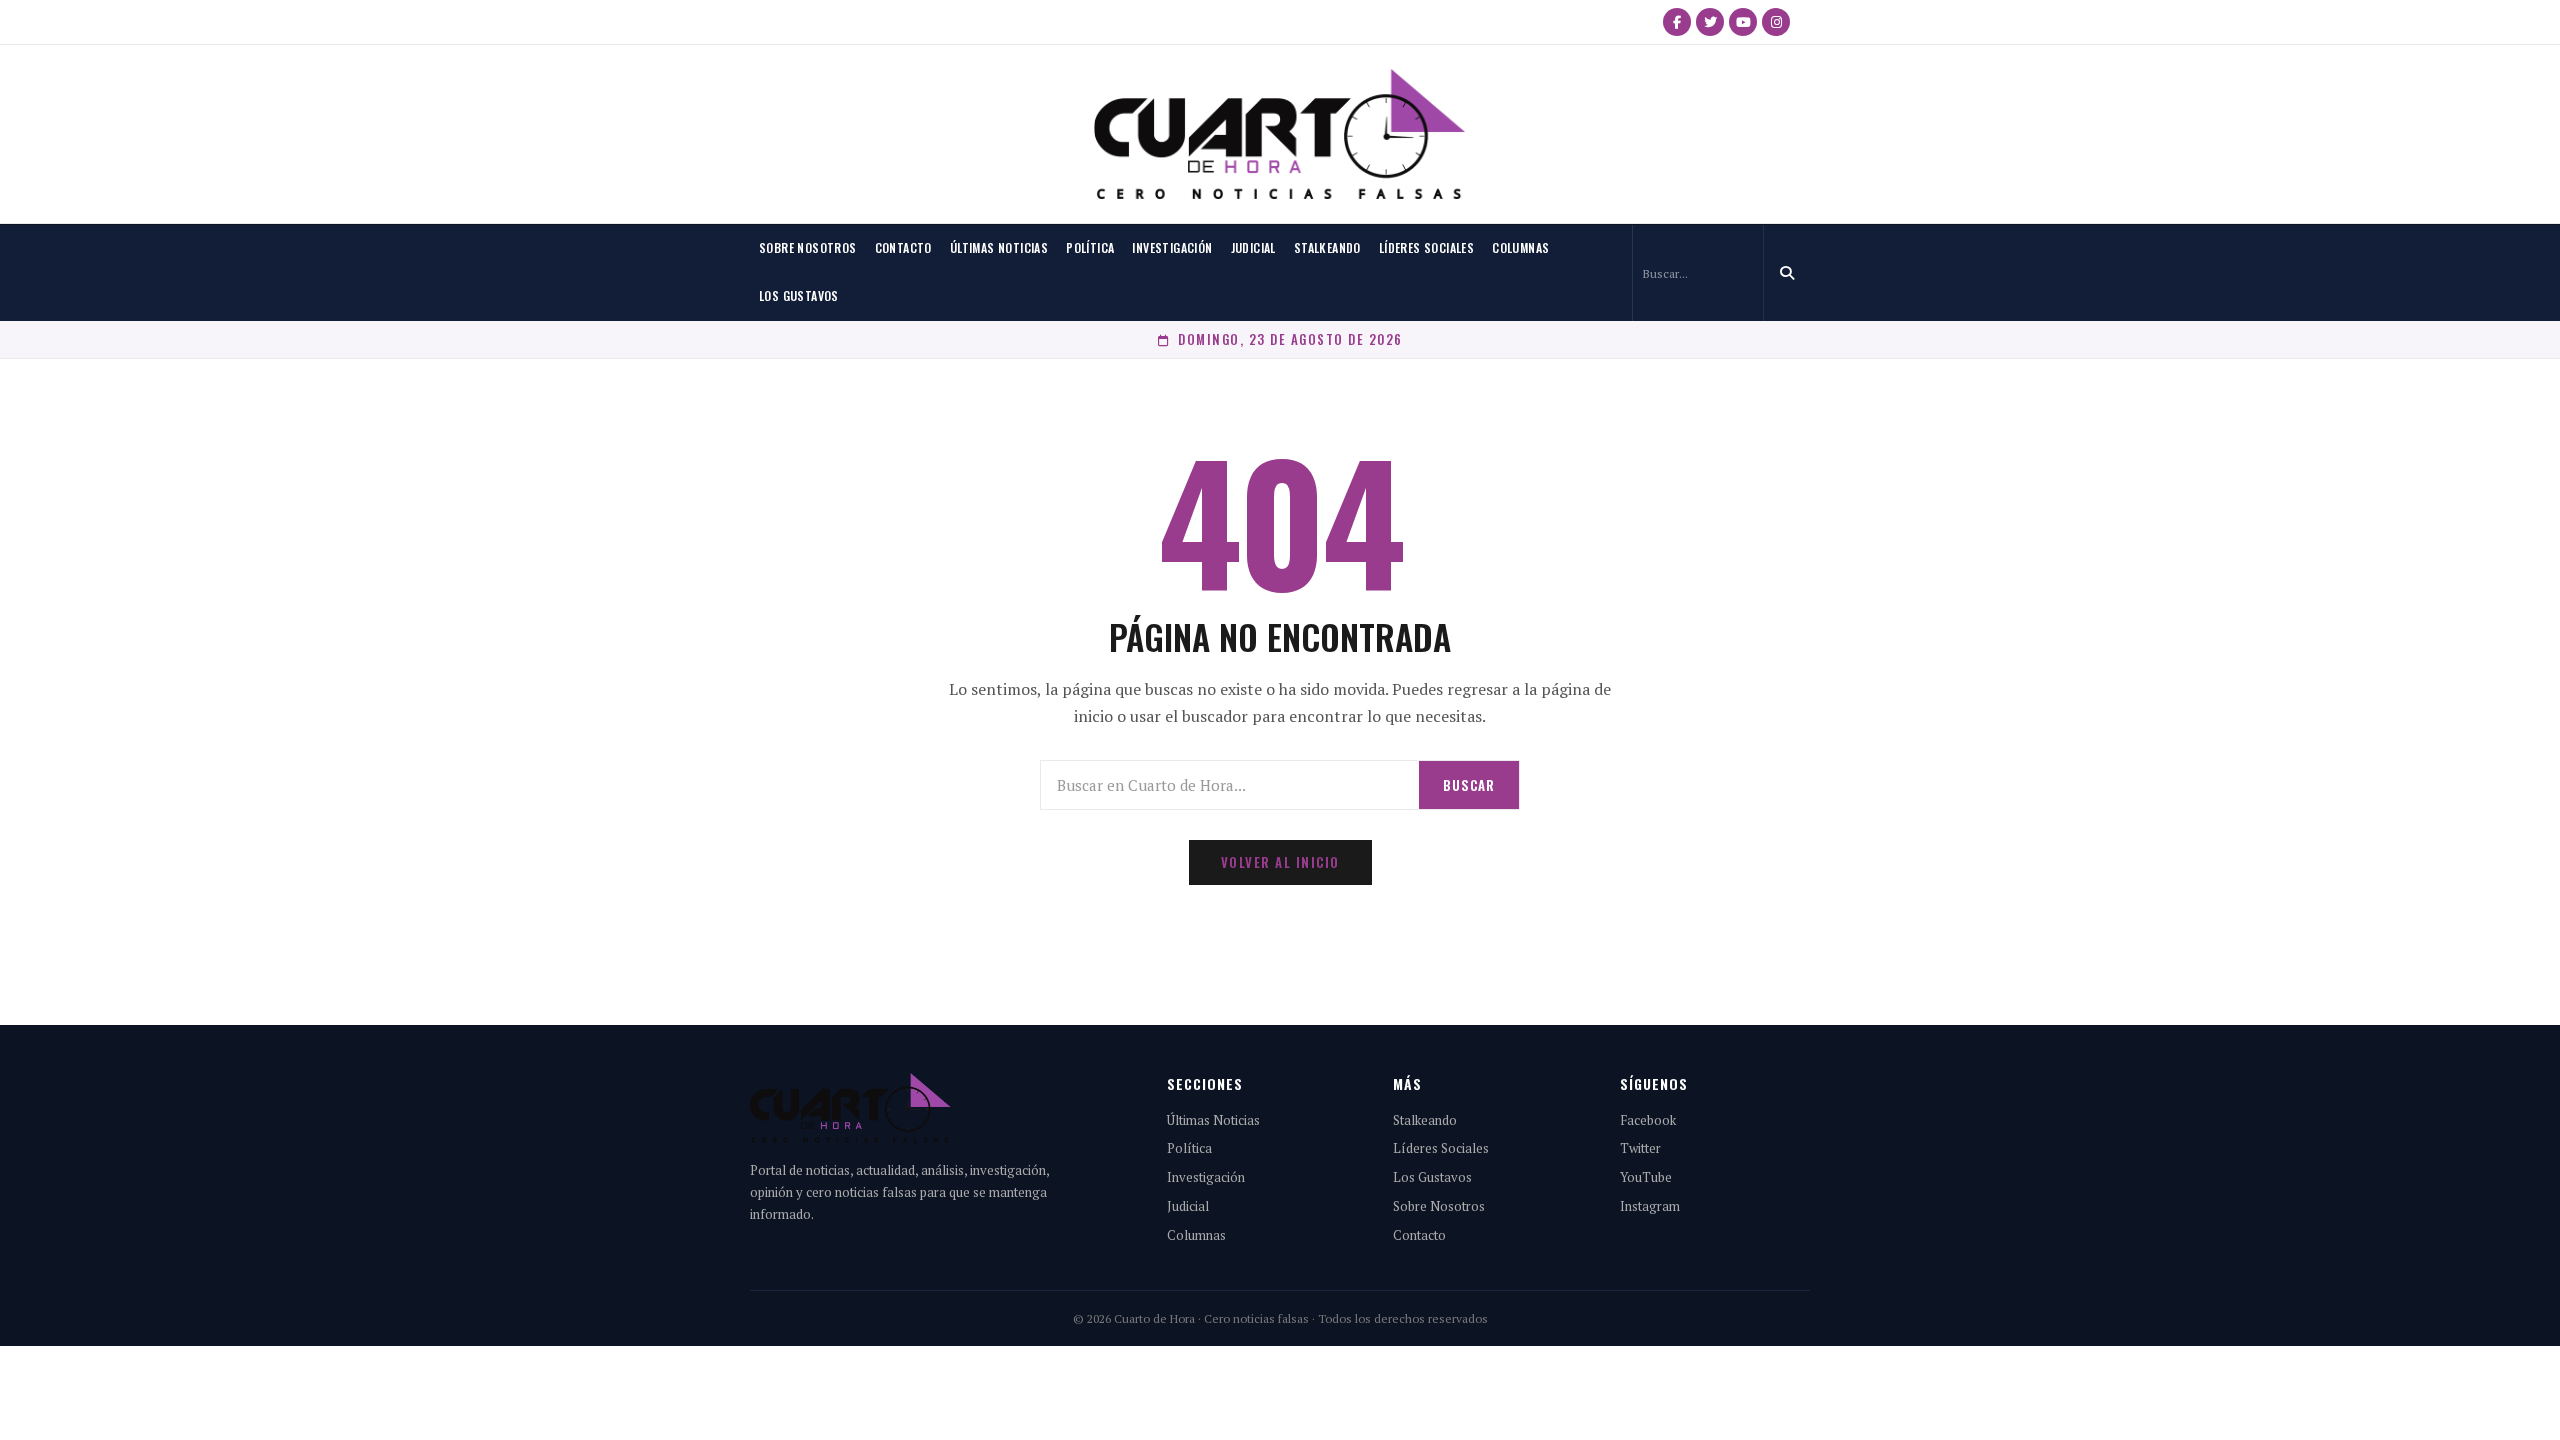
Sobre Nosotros (808, 247)
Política (1090, 247)
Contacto (903, 247)
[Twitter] (1710, 22)
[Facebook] (1677, 22)
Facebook (1648, 1120)
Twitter (1640, 1148)
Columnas (1520, 247)
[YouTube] (1743, 22)
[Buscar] (1786, 273)
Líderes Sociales (1426, 247)
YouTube (1646, 1177)
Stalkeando (1327, 247)
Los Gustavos (799, 295)
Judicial (1253, 247)
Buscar (1469, 785)
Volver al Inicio (1280, 862)
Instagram (1650, 1206)
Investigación (1172, 247)
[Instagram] (1776, 22)
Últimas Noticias (999, 247)
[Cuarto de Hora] (1280, 134)
